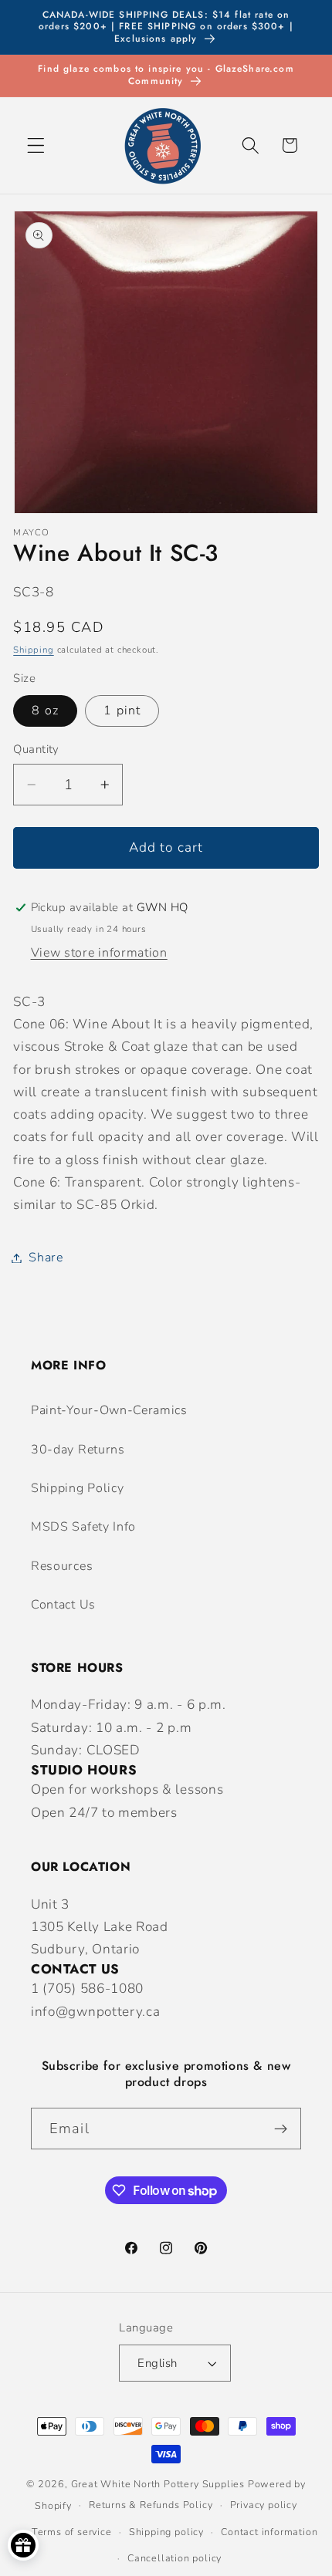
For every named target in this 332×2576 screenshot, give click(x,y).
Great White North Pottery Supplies (158, 2484)
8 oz (45, 711)
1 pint (122, 711)
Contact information (269, 2532)
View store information (99, 953)
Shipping (33, 650)
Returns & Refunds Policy (151, 2505)
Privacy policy (264, 2505)
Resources (62, 1566)
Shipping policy (166, 2532)
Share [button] (46, 1258)
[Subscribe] (281, 2129)
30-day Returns (78, 1450)
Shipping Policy (77, 1488)
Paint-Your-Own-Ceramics (109, 1410)
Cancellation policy (174, 2558)
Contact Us (63, 1605)
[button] (36, 145)
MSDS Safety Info (83, 1527)
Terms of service (72, 2532)
